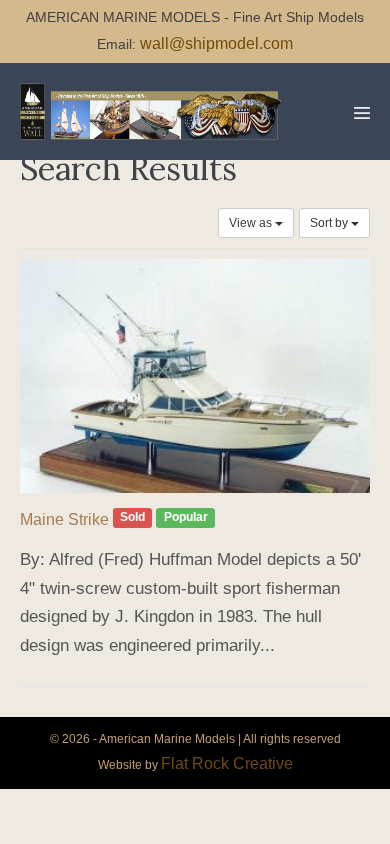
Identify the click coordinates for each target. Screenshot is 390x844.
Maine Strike (64, 519)
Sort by (330, 223)
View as (252, 223)
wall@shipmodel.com (216, 43)
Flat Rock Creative (227, 763)
